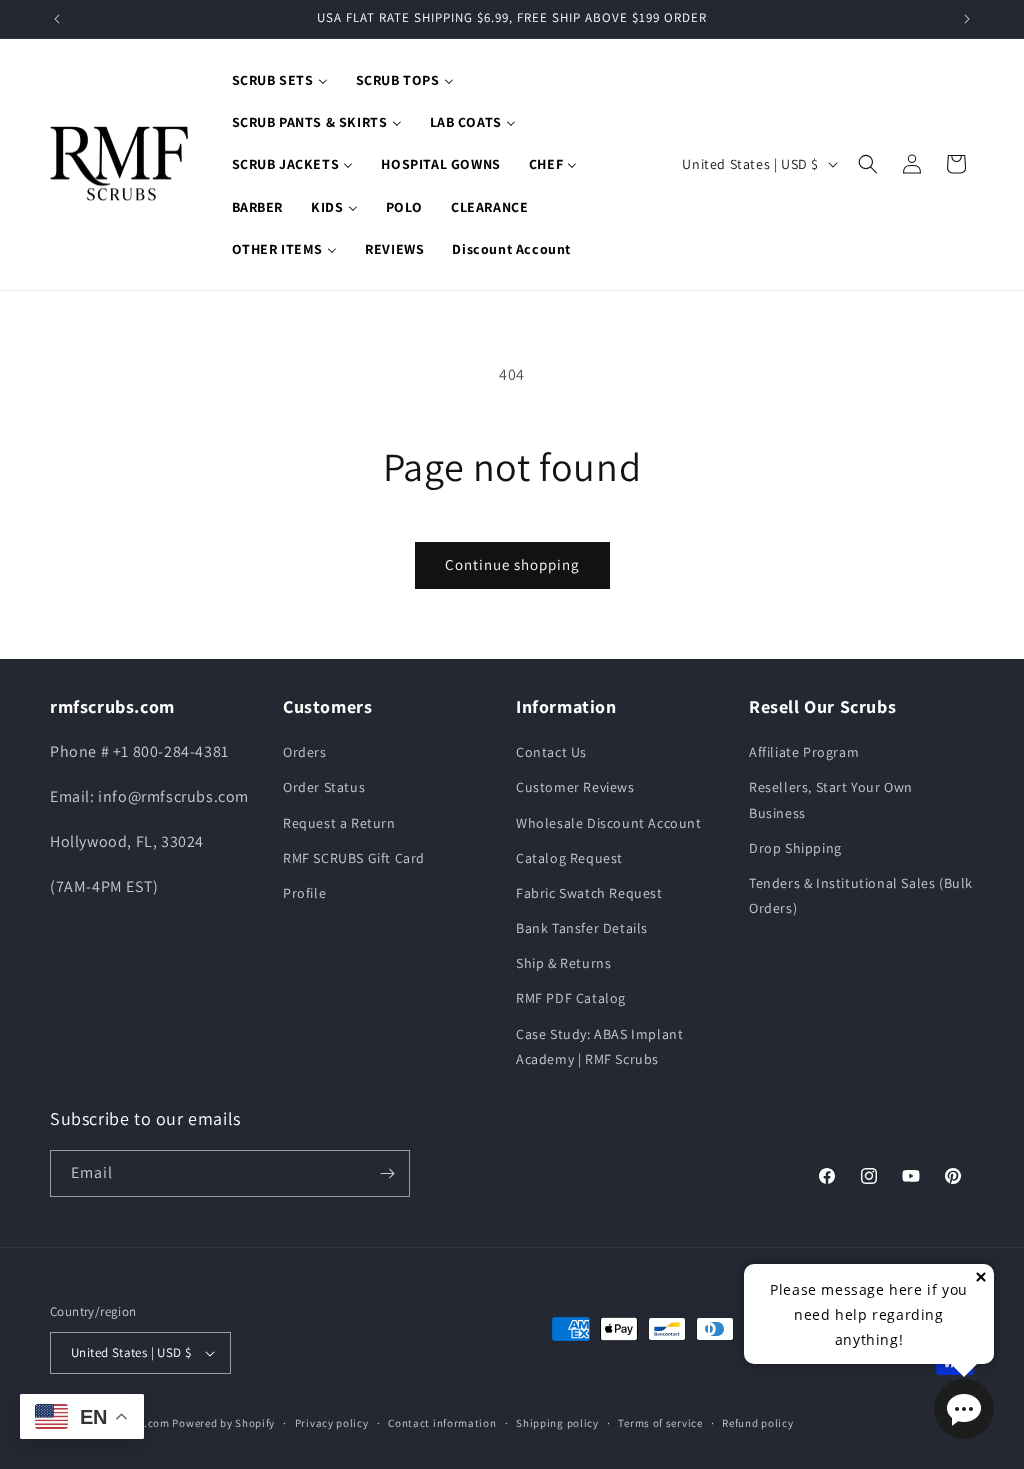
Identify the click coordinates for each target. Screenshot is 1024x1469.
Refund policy (757, 1423)
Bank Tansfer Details (582, 928)
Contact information (442, 1423)
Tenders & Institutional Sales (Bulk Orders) (861, 895)
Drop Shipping (795, 848)
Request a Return (339, 823)
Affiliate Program (804, 752)
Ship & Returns (563, 963)
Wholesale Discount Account (609, 823)
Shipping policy (557, 1423)
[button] (868, 164)
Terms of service (660, 1423)
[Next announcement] (967, 19)
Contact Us (551, 752)
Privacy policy (332, 1423)
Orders (305, 752)
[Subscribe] (387, 1173)
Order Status (324, 787)
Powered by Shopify (223, 1423)
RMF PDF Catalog (571, 998)
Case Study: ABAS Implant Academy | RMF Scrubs (599, 1046)
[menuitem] (280, 80)
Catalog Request (569, 858)
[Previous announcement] (57, 19)
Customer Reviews (575, 787)
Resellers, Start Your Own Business (831, 799)
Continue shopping (512, 564)
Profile (304, 893)
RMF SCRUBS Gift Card (354, 858)
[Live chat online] (964, 1409)
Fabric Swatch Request (589, 893)
